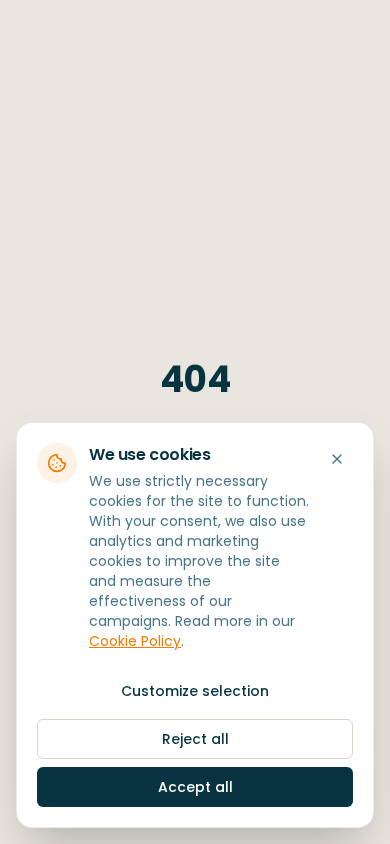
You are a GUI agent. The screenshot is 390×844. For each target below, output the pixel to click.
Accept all (195, 787)
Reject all (195, 739)
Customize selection (195, 691)
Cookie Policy (135, 641)
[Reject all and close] (337, 459)
